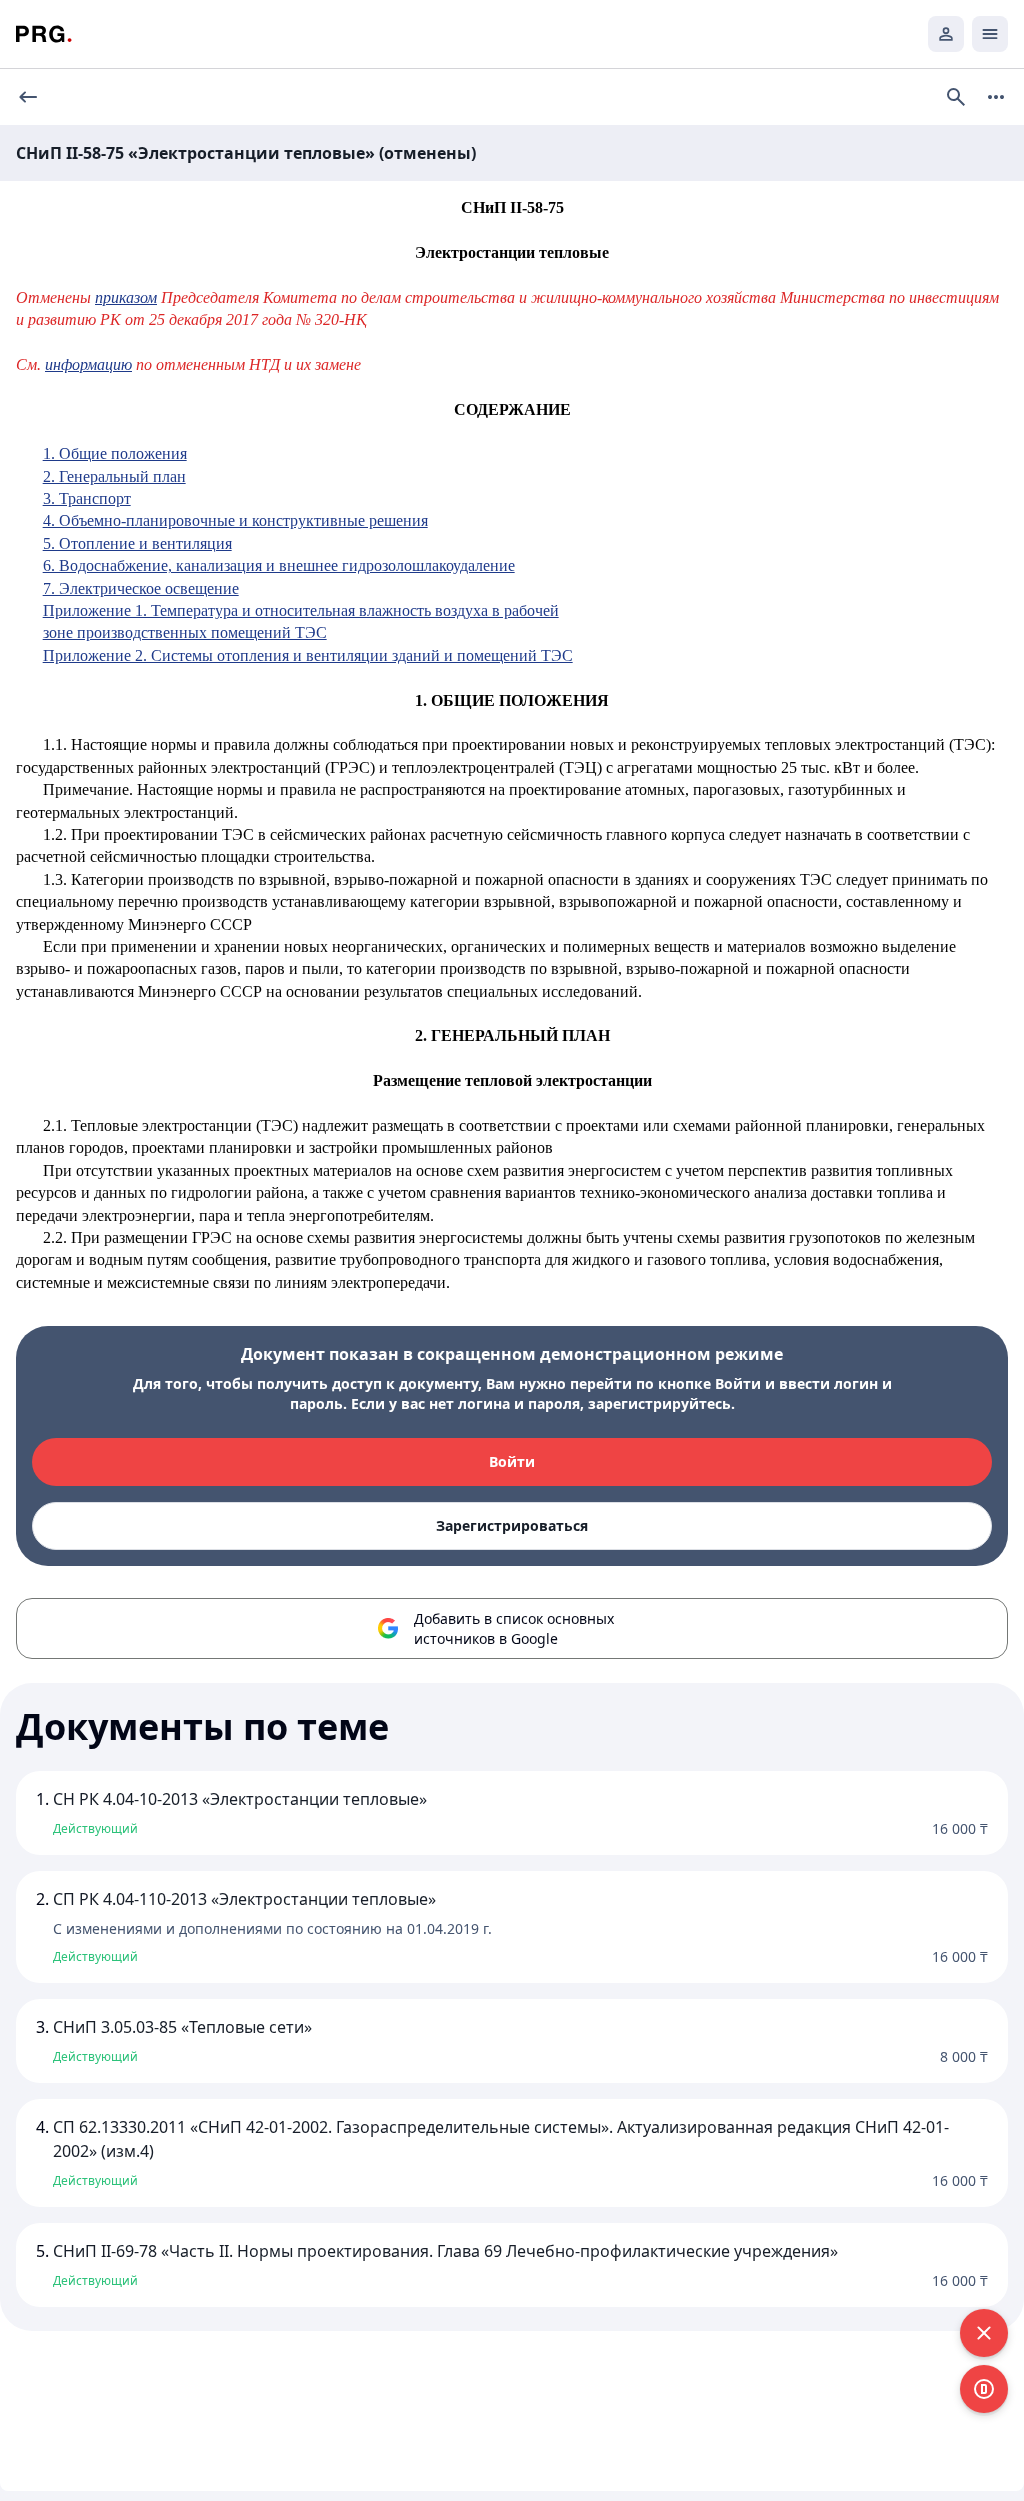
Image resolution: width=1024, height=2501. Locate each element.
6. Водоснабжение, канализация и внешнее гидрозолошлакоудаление (279, 565)
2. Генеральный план (114, 476)
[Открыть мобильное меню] (990, 34)
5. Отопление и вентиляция (137, 543)
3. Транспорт (87, 498)
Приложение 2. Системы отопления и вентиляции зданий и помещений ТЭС (308, 655)
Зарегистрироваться (512, 1525)
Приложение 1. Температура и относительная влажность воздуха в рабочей (301, 610)
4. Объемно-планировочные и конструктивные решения (235, 520)
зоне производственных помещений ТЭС (185, 632)
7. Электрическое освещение (141, 588)
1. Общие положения (115, 453)
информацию (88, 364)
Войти (512, 1461)
